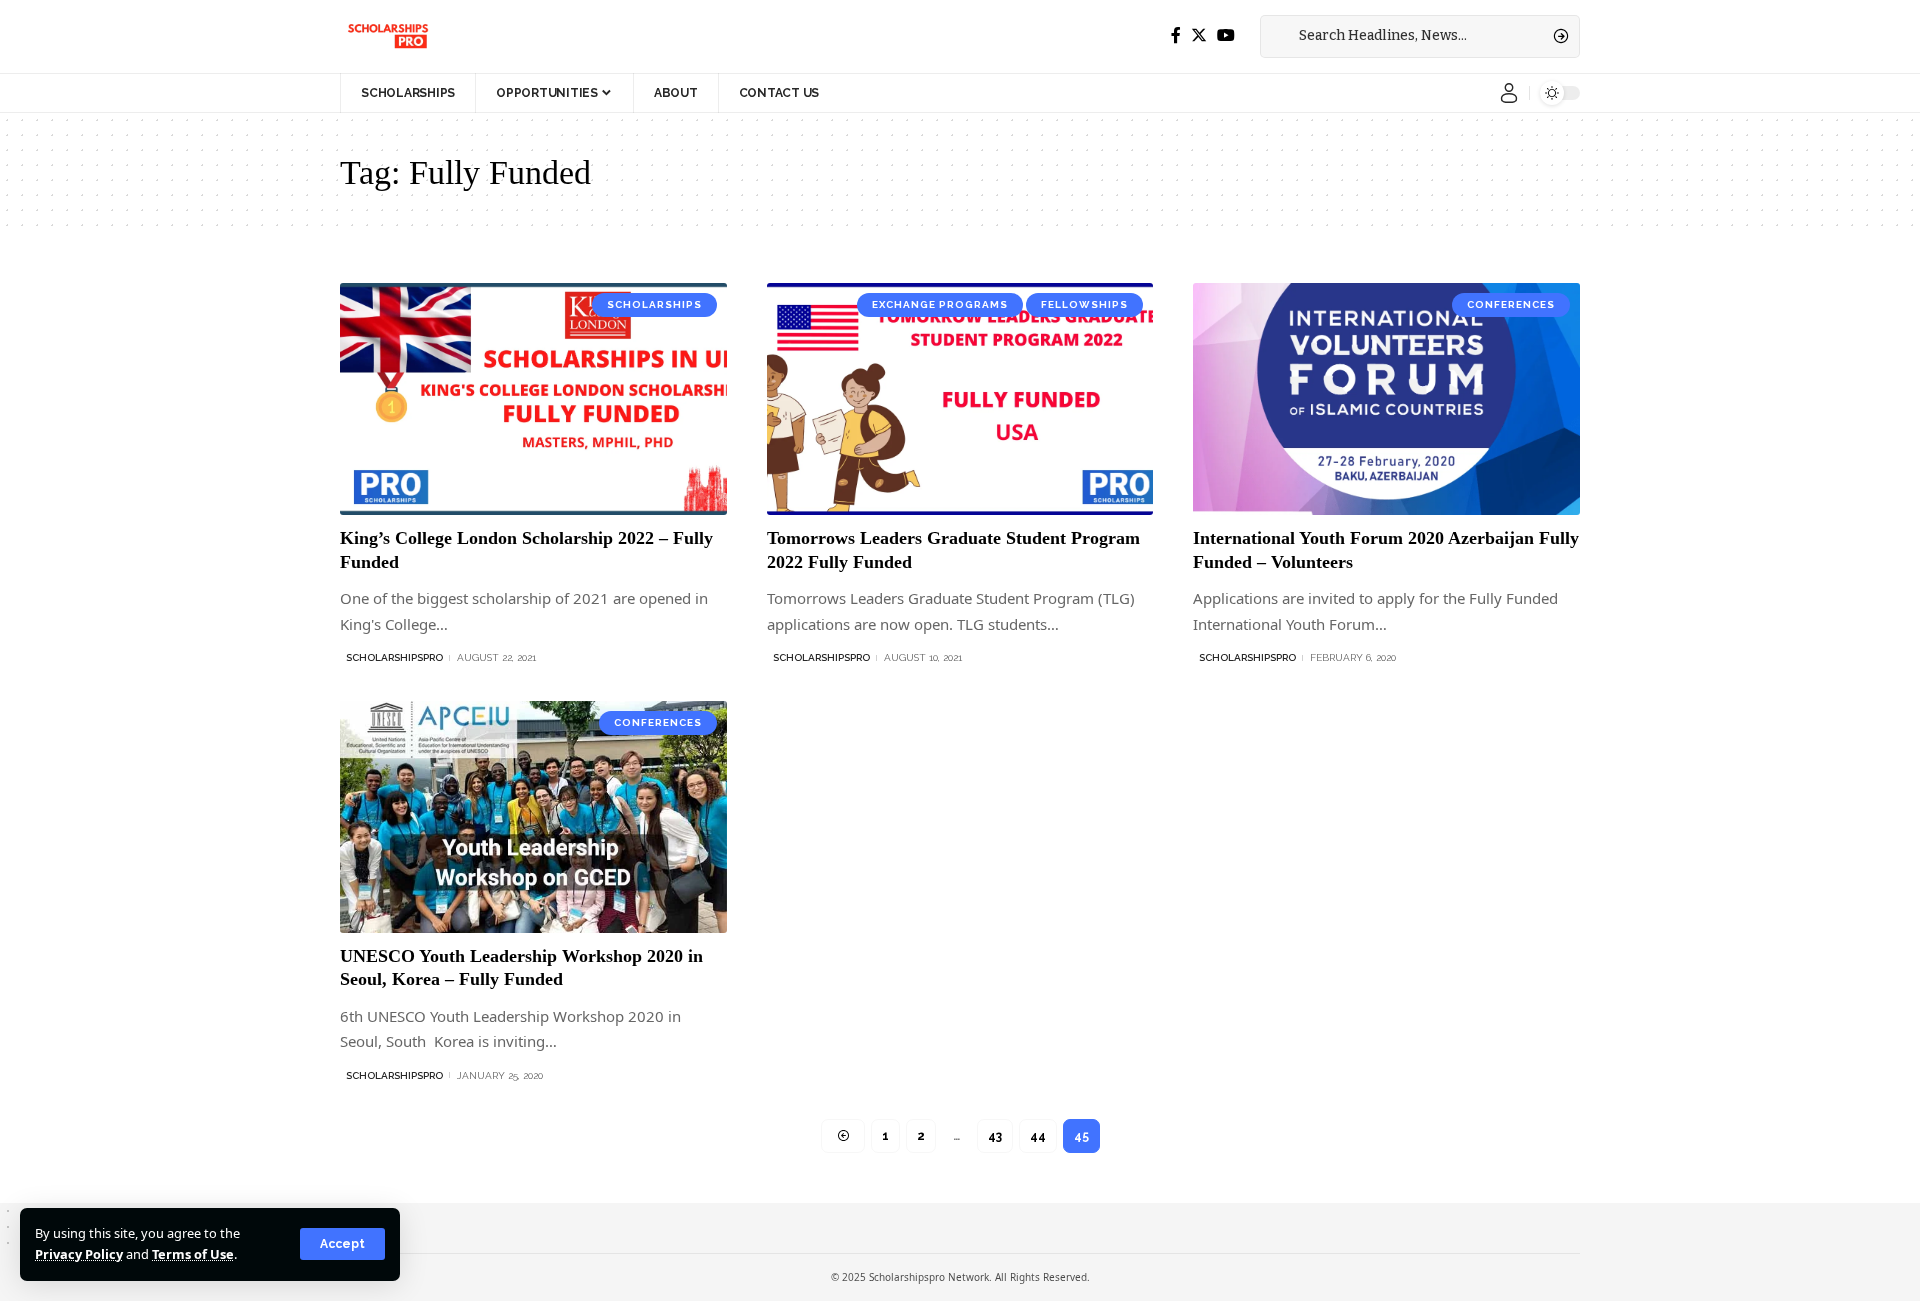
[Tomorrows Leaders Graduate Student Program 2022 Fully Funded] (960, 399)
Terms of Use (193, 1254)
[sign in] (1509, 93)
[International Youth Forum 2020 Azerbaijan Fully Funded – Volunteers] (1386, 399)
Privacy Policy (79, 1254)
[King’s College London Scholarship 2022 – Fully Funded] (533, 399)
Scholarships (654, 304)
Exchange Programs (940, 304)
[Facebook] (1176, 35)
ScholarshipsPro (394, 657)
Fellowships (1084, 304)
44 (1038, 1136)
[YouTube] (1226, 35)
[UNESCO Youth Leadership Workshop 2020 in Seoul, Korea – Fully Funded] (533, 817)
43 (995, 1136)
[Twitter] (1199, 35)
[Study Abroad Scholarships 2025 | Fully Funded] (386, 36)
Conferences (1511, 304)
